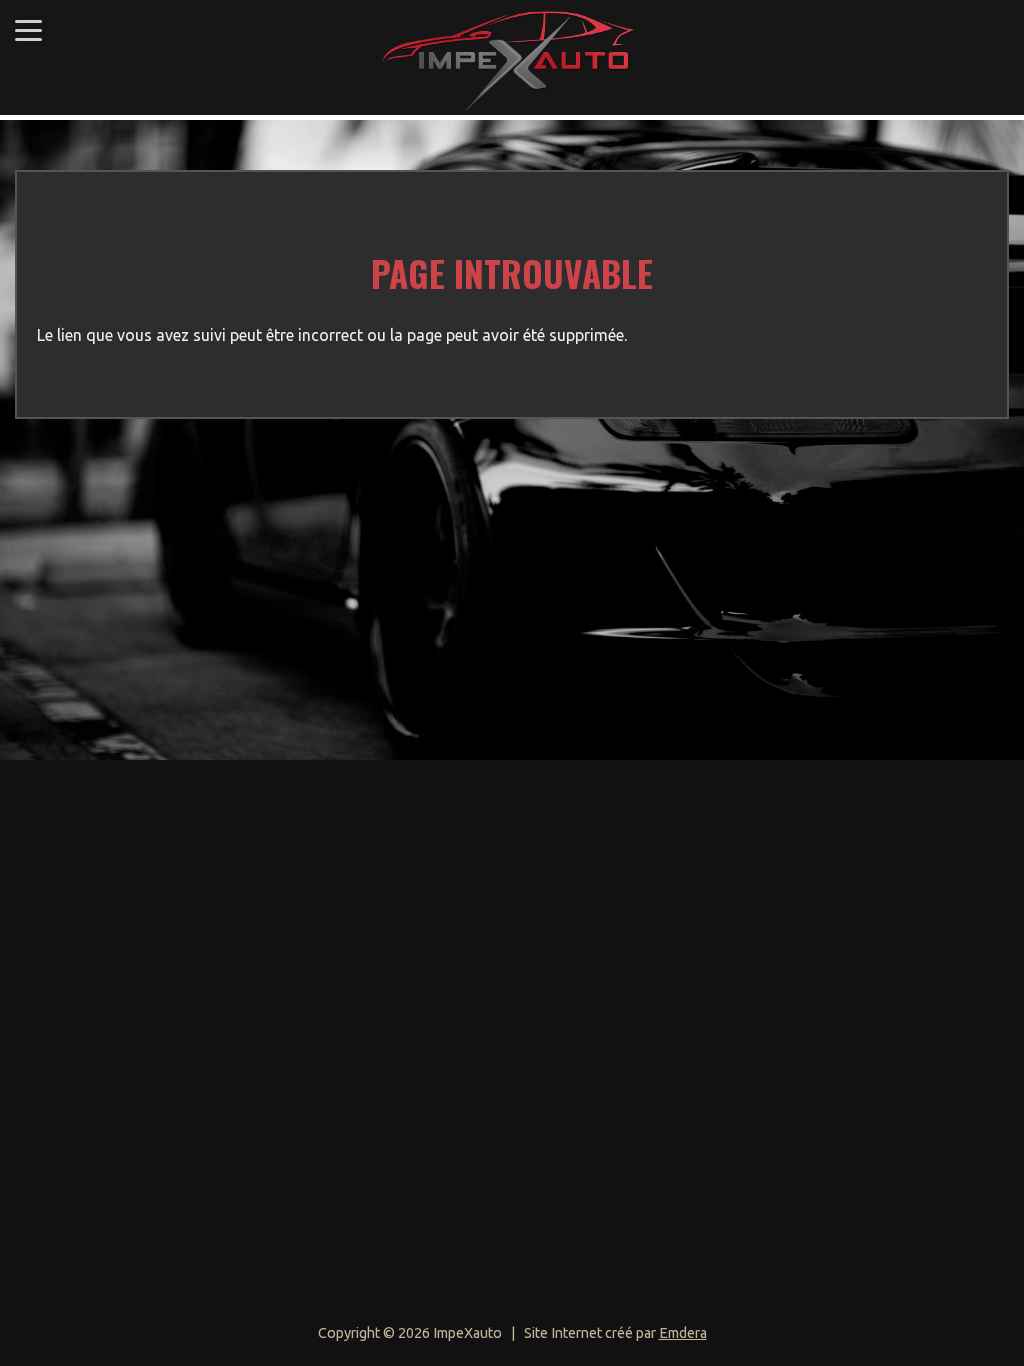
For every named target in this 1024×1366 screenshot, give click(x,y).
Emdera (683, 1333)
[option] (512, 440)
